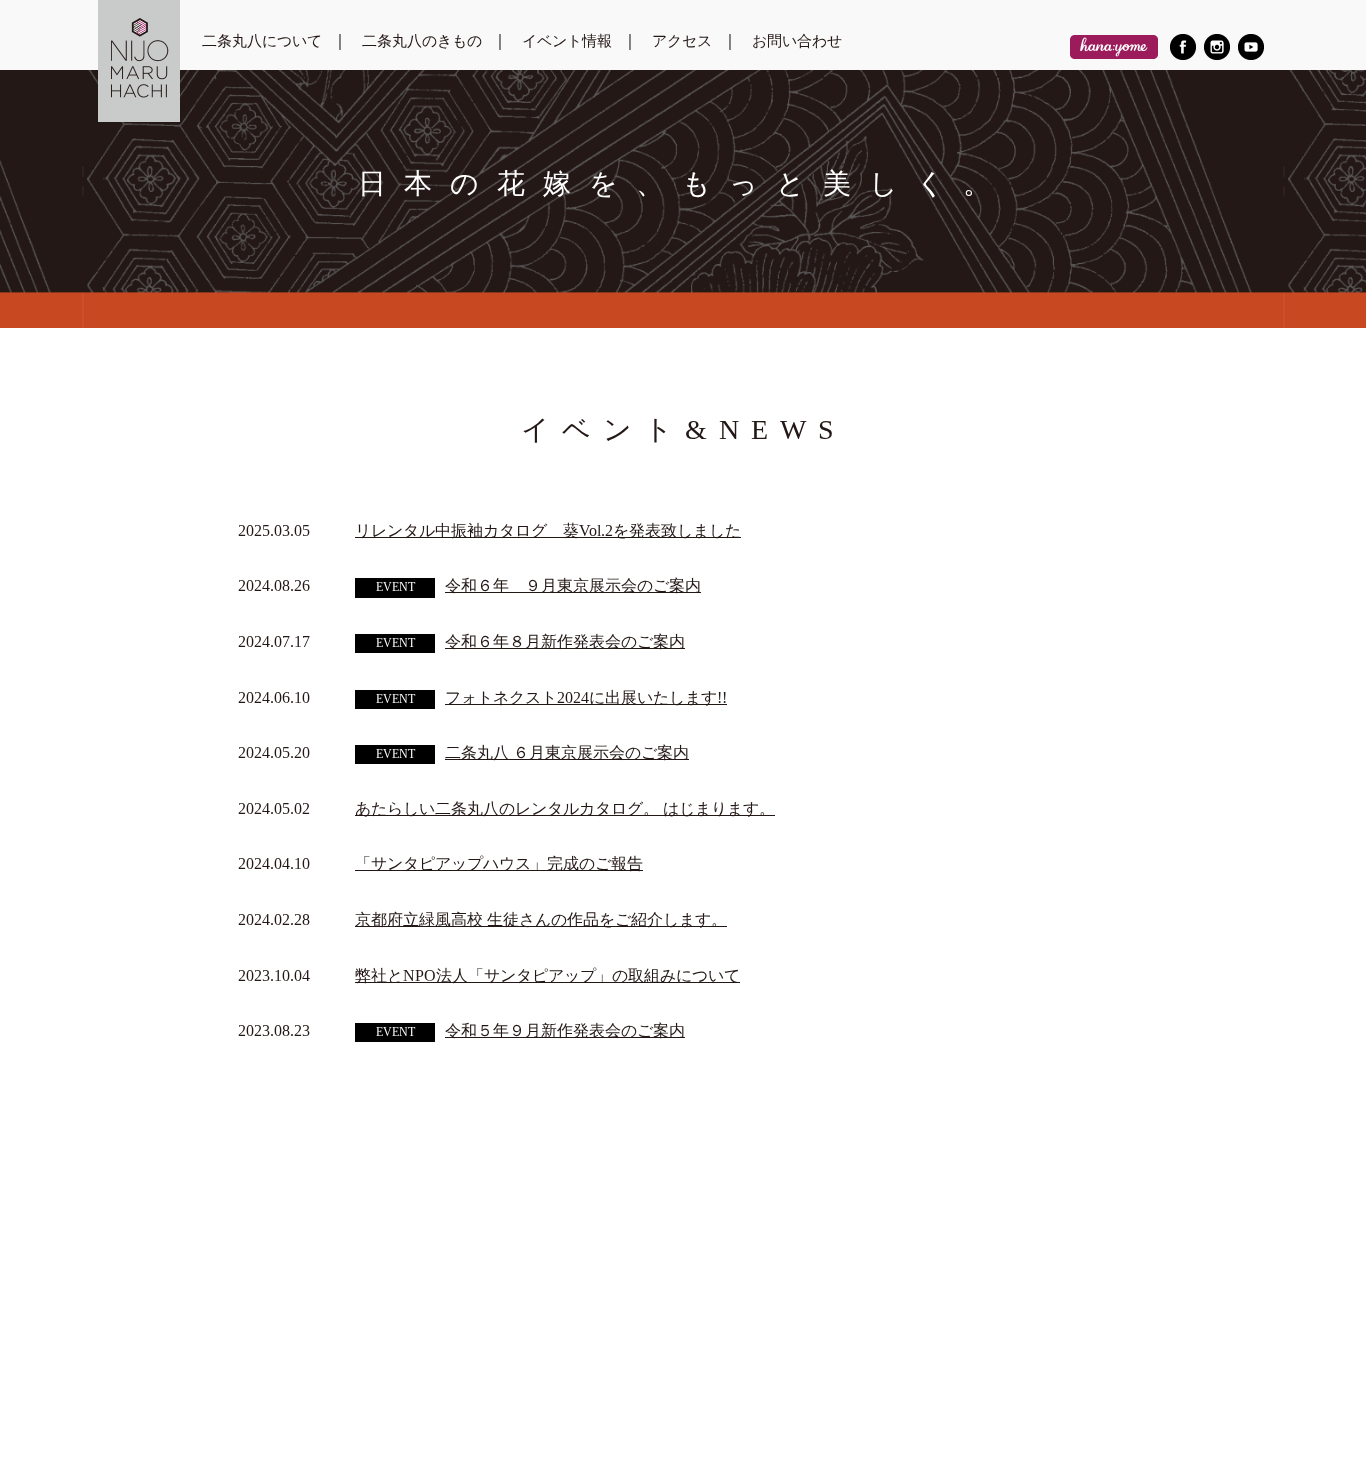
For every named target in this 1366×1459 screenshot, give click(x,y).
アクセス (682, 41)
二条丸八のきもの (422, 41)
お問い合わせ (797, 41)
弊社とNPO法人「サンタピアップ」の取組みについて (547, 975)
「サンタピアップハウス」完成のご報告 (499, 863)
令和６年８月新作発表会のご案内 (565, 641)
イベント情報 (567, 41)
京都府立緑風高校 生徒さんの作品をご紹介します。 (541, 919)
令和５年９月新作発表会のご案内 (565, 1030)
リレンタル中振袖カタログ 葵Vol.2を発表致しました (548, 530)
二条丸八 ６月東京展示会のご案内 (567, 752)
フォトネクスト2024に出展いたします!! (586, 697)
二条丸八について (262, 41)
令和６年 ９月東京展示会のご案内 (573, 585)
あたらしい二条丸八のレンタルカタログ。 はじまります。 (565, 808)
